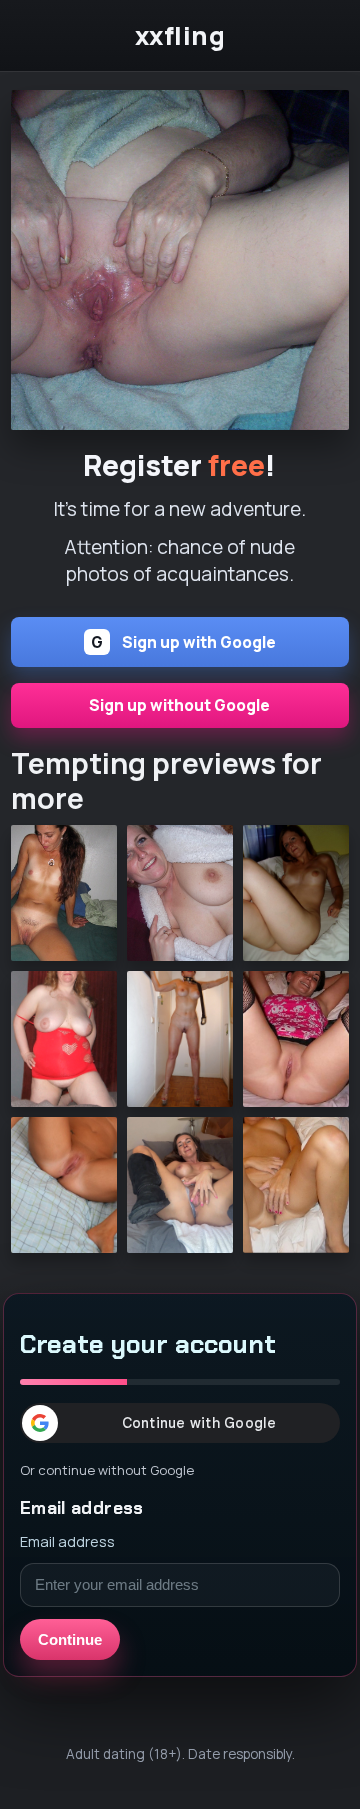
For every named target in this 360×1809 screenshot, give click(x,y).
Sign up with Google (183, 642)
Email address (67, 1541)
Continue (70, 1639)
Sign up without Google (179, 705)
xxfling (180, 36)
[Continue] (180, 260)
